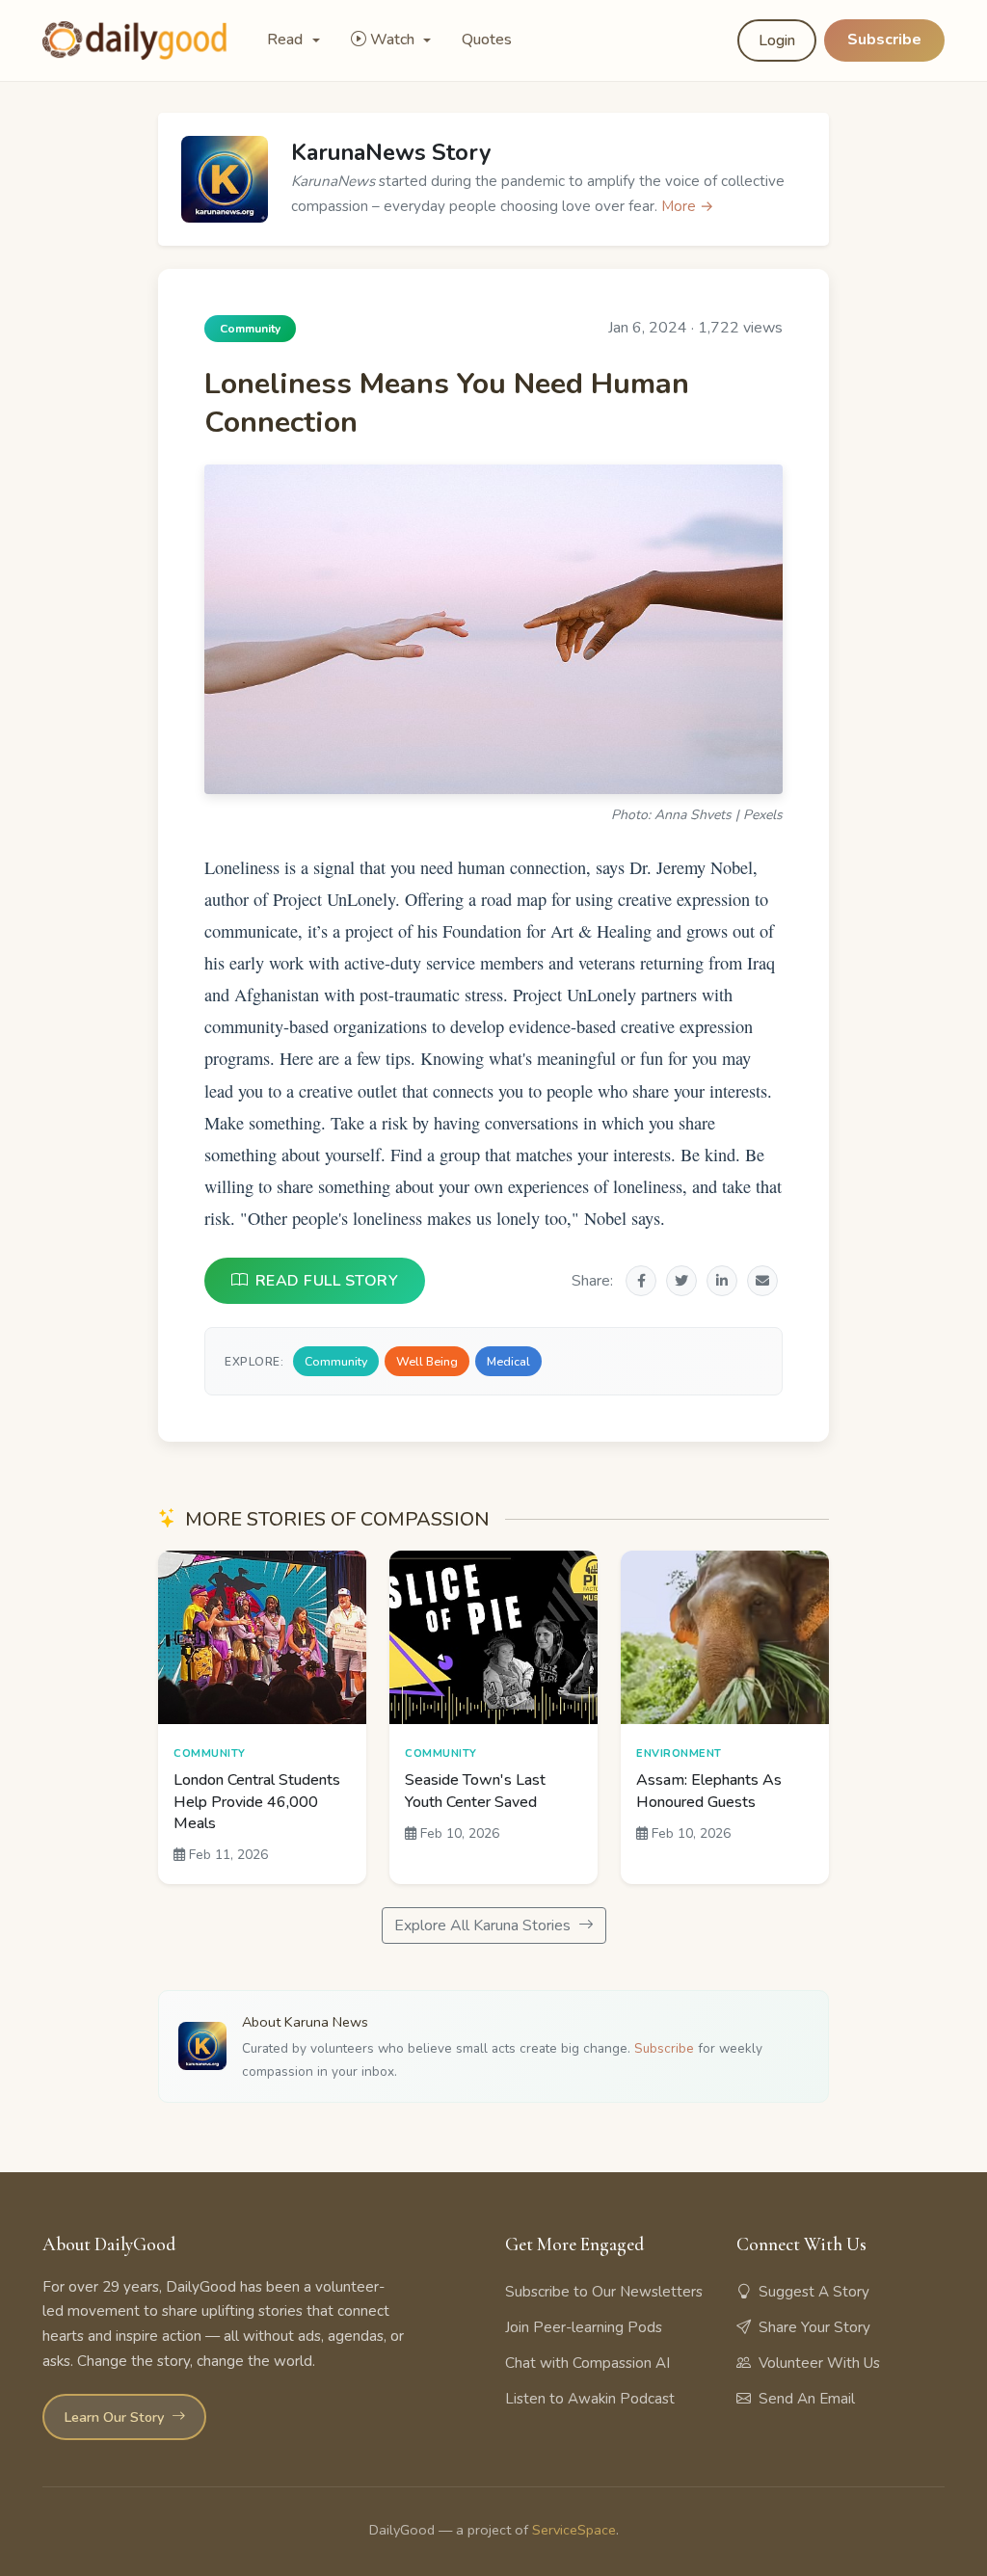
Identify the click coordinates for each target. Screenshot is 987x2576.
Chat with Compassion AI (587, 2363)
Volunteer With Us (819, 2363)
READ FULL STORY (327, 1281)
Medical (508, 1361)
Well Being (427, 1361)
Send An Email (807, 2399)
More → (688, 206)
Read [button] (287, 40)
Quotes (487, 40)
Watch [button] (394, 40)
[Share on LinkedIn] (722, 1281)
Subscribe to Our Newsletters (604, 2292)
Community (336, 1361)
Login (777, 40)
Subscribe (884, 40)
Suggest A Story (814, 2292)
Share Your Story (814, 2327)
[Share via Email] (762, 1281)
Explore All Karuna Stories (484, 1925)
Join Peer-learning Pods (584, 2327)
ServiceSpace (574, 2530)
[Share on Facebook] (641, 1281)
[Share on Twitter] (681, 1281)
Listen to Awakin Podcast (590, 2399)
